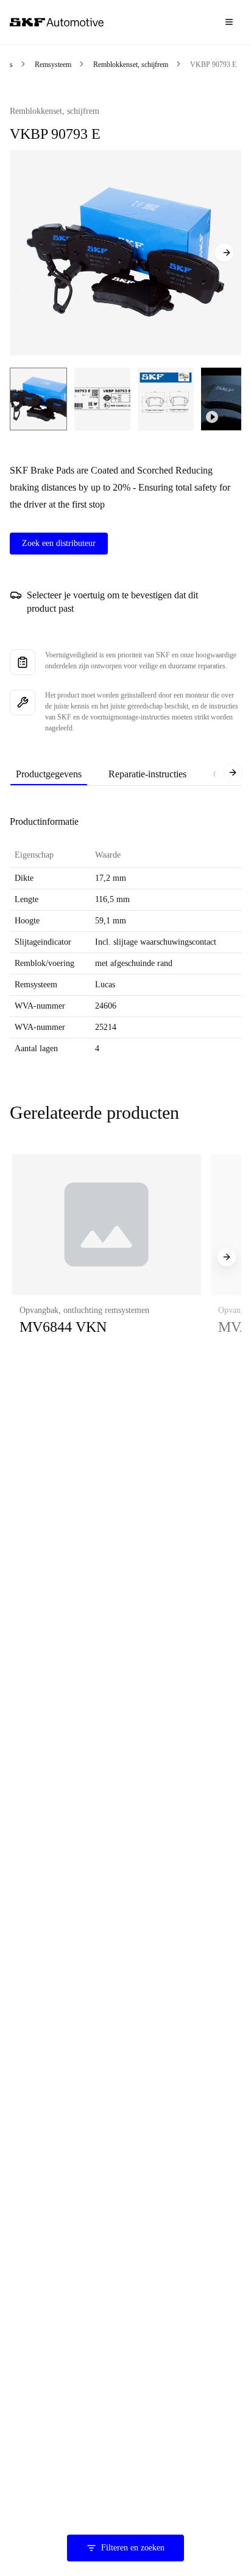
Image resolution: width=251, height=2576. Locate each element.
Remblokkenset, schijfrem (131, 65)
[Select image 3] (166, 399)
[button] (107, 1257)
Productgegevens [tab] (49, 774)
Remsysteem (53, 65)
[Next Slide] (224, 253)
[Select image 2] (102, 399)
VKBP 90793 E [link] (213, 65)
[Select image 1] (38, 399)
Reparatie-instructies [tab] (147, 774)
